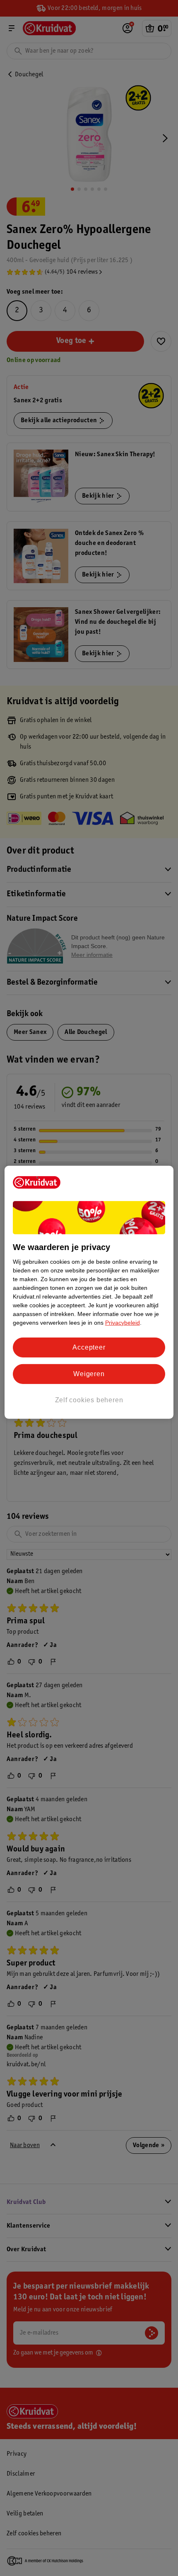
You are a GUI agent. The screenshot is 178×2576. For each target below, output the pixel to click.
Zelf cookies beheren (89, 1400)
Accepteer (89, 1347)
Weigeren (89, 1374)
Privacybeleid (123, 1322)
